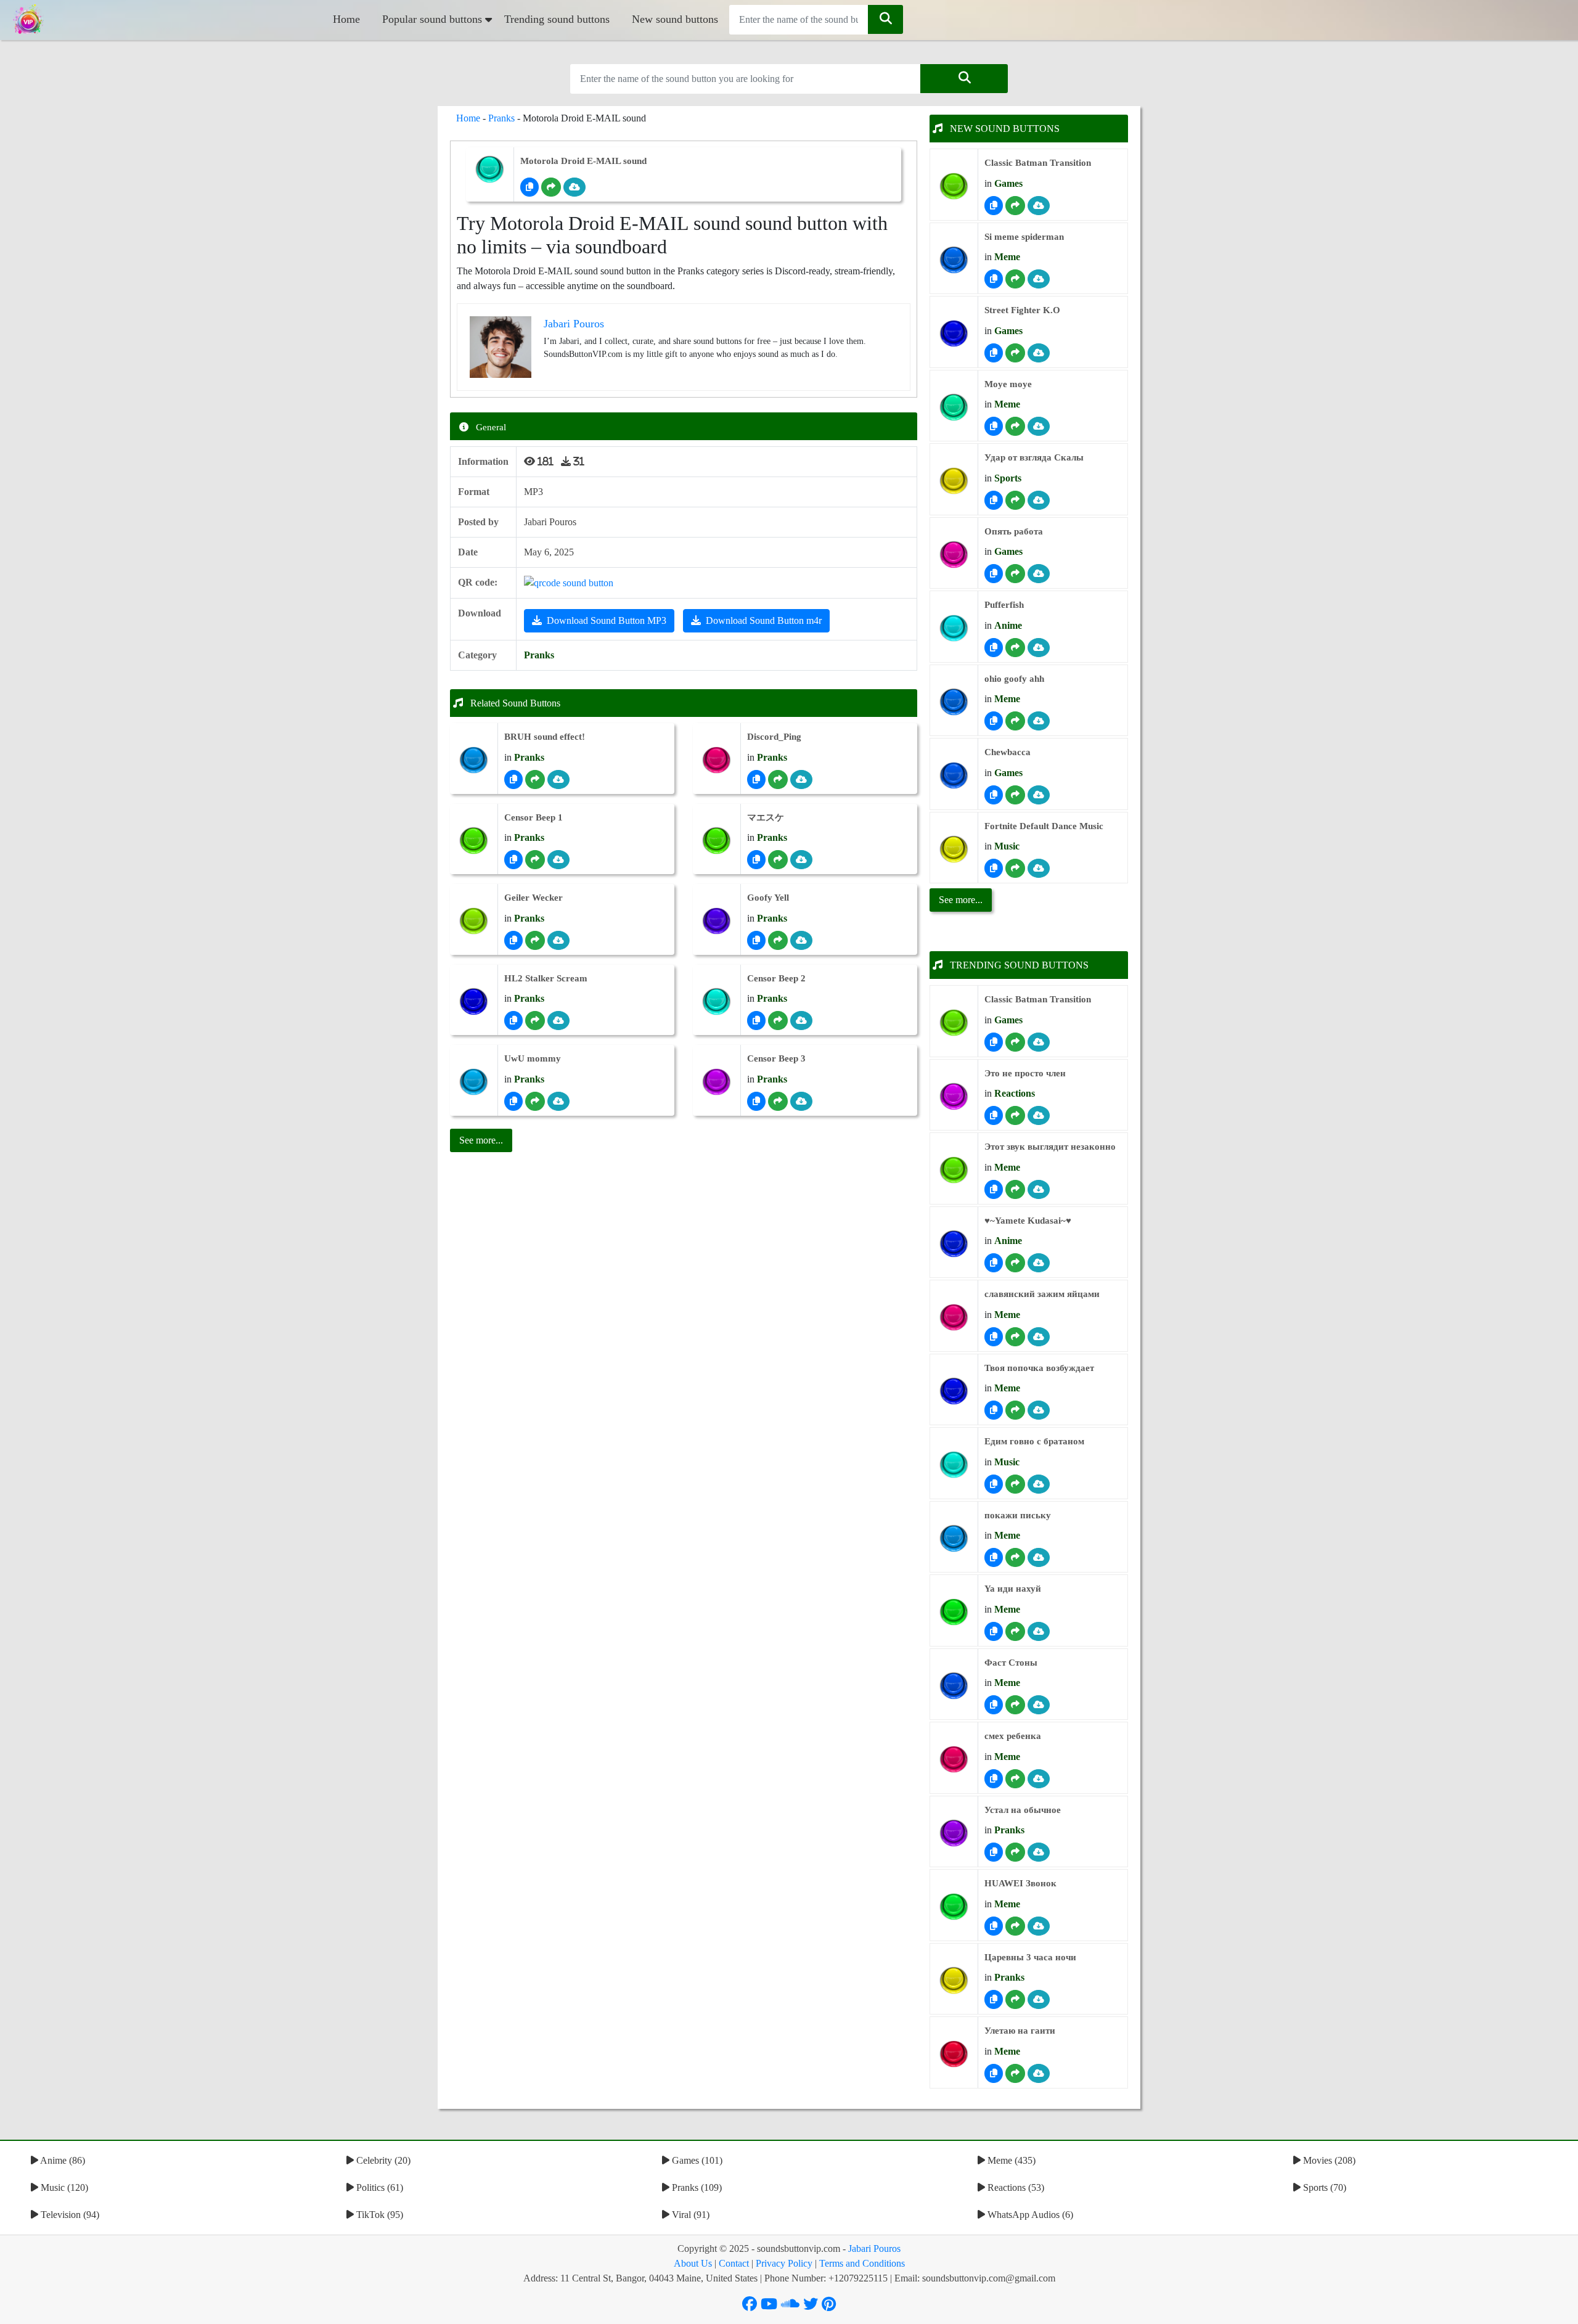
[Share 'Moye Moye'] (1015, 426)
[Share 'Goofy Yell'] (778, 940)
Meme (1007, 257)
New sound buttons (675, 19)
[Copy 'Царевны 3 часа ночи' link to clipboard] (994, 1999)
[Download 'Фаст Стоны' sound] (1039, 1705)
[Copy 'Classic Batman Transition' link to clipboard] (994, 206)
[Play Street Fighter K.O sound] (954, 334)
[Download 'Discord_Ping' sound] (801, 779)
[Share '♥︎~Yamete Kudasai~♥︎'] (1015, 1263)
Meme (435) (1010, 2160)
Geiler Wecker (533, 898)
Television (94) (69, 2215)
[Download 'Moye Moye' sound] (1039, 426)
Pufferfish (1004, 605)
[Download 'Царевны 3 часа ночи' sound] (1039, 1999)
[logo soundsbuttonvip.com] (28, 20)
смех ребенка (1013, 1736)
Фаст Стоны (1011, 1663)
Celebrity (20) (382, 2160)
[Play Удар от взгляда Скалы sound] (954, 481)
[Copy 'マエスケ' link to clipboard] (756, 860)
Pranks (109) (696, 2187)
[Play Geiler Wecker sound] (474, 921)
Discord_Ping (774, 737)
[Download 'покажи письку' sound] (1039, 1557)
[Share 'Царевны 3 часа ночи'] (1015, 1999)
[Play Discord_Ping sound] (717, 760)
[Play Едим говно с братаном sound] (954, 1465)
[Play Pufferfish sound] (954, 628)
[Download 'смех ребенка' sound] (1039, 1779)
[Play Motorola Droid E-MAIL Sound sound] (490, 169)
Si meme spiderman (1024, 237)
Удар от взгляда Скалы (1034, 457)
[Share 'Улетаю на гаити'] (1015, 2073)
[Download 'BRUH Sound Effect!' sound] (558, 779)
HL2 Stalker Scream (546, 978)
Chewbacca (1008, 752)
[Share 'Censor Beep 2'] (778, 1021)
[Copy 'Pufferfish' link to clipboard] (994, 648)
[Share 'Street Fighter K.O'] (1015, 353)
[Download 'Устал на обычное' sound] (1039, 1852)
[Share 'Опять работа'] (1015, 574)
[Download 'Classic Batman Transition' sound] (1039, 206)
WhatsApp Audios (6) (1029, 2215)
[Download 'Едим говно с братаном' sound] (1039, 1484)
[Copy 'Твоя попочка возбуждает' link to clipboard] (994, 1410)
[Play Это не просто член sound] (954, 1096)
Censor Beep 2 (776, 978)
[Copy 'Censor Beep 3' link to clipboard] (756, 1101)
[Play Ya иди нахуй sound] (954, 1612)
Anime (1008, 625)
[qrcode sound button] (569, 582)
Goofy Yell (768, 898)
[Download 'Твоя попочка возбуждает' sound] (1039, 1410)
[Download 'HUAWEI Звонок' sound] (1039, 1926)
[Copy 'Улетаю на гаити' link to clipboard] (994, 2073)
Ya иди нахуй (1013, 1589)
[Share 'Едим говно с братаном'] (1015, 1484)
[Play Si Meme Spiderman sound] (954, 260)
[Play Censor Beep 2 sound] (717, 1001)
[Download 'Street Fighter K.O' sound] (1039, 353)
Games (1008, 183)
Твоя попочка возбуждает (1039, 1368)
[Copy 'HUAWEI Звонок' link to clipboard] (994, 1926)
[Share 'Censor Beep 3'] (778, 1101)
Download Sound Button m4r (764, 620)
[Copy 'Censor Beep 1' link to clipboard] (513, 860)
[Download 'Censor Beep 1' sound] (558, 860)
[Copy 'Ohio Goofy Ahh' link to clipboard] (994, 721)
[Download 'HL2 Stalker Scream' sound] (558, 1021)
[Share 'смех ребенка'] (1015, 1779)
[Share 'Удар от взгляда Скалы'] (1015, 500)
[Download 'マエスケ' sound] (801, 860)
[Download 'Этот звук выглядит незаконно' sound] (1039, 1189)
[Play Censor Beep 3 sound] (717, 1082)
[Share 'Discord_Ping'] (778, 779)
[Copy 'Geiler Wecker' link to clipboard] (513, 940)
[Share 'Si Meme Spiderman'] (1015, 279)
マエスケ (766, 817)
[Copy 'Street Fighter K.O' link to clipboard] (994, 353)
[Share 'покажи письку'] (1015, 1557)
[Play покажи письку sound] (954, 1538)
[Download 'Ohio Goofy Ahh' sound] (1039, 721)
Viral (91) (689, 2215)
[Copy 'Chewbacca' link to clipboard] (994, 795)
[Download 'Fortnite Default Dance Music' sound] (1039, 868)
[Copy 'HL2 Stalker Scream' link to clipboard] (513, 1021)
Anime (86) (62, 2160)
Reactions (1015, 1093)
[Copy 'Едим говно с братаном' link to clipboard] (994, 1484)
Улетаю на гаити (1020, 2031)
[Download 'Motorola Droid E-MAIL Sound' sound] (574, 187)
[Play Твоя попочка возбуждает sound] (954, 1391)
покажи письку (1018, 1515)
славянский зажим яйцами (1042, 1294)
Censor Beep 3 (776, 1058)
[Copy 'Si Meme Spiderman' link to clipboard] (994, 279)
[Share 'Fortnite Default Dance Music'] (1015, 868)
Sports (1008, 478)
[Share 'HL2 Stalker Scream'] (535, 1021)
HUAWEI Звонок (1020, 1883)
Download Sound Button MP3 (607, 620)
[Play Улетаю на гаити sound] (954, 2054)
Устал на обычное (1023, 1810)
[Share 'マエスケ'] (778, 860)
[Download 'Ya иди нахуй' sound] (1039, 1631)
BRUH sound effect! (545, 737)
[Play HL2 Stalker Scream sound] (474, 1001)
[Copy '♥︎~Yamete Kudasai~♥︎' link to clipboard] (994, 1263)
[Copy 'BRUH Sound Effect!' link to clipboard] (513, 779)
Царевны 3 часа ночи (1030, 1957)
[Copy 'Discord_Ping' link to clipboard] (756, 779)
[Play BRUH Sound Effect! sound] (474, 760)
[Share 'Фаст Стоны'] (1015, 1705)
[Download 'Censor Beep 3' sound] (801, 1101)
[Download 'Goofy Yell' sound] (801, 940)
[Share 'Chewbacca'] (1015, 795)
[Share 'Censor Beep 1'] (535, 860)
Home (346, 19)
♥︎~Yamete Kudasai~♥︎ (1028, 1221)
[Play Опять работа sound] (954, 554)
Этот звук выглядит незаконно (1050, 1147)
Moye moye (1008, 384)
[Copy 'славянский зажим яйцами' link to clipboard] (994, 1337)
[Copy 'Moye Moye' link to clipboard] (994, 426)
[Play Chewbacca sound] (954, 776)
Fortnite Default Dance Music (1044, 826)
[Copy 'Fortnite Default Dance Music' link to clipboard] (994, 868)
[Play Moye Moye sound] (954, 407)
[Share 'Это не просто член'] (1015, 1115)
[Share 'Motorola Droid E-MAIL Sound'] (551, 187)
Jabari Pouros (874, 2248)
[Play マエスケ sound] (717, 841)
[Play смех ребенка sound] (954, 1760)
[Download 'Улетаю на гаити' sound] (1039, 2073)
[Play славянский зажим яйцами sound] (954, 1318)
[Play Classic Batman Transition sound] (954, 186)
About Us (693, 2263)
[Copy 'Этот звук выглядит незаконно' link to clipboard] (994, 1189)
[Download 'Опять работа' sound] (1039, 574)
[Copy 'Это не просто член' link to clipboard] (994, 1115)
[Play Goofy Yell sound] (717, 921)
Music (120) (63, 2187)
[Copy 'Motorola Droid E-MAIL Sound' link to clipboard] (529, 187)
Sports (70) (1323, 2187)
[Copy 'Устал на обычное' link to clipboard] (994, 1852)
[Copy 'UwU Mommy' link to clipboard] (513, 1101)
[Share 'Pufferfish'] (1015, 648)
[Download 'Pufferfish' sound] (1039, 648)
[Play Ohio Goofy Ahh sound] (954, 702)
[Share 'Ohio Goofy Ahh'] (1015, 721)
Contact (734, 2263)
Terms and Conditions (862, 2263)
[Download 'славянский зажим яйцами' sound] (1039, 1337)
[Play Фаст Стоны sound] (954, 1686)
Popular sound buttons (432, 19)
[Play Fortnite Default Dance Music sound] (954, 849)
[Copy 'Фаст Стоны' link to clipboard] (994, 1705)
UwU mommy (533, 1058)
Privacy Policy (784, 2263)
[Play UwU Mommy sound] (474, 1082)
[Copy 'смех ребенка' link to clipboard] (994, 1779)
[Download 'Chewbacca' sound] (1039, 795)
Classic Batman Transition (1038, 163)
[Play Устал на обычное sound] (954, 1833)
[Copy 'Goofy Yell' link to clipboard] (756, 940)
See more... (961, 900)
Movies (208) (1328, 2160)
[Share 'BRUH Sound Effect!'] (535, 779)
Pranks (501, 118)
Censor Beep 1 (533, 817)
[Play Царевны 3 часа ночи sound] (954, 1980)
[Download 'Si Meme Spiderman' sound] (1039, 279)
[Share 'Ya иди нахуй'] (1015, 1631)
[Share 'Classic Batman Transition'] (1015, 206)
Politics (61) (378, 2187)
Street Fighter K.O (1022, 310)
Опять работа (1014, 531)
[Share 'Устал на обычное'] (1015, 1852)
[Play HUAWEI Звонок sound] (954, 1907)
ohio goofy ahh (1014, 679)
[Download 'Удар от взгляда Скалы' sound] (1039, 500)
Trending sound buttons (557, 19)
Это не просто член (1025, 1073)
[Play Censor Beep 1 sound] (474, 841)
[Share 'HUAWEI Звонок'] (1015, 1926)
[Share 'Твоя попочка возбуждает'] (1015, 1410)
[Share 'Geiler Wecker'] (535, 940)
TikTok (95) (378, 2215)
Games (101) (696, 2160)
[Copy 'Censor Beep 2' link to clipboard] (756, 1021)
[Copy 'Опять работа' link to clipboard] (994, 574)
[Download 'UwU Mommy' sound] (558, 1101)
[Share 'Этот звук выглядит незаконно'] (1015, 1189)
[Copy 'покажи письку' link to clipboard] (994, 1557)
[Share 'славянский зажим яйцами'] (1015, 1337)
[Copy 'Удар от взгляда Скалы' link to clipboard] (994, 500)
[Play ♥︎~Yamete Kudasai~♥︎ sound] (954, 1244)
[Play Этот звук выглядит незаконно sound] (954, 1170)
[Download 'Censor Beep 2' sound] (801, 1021)
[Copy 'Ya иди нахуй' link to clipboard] (994, 1631)
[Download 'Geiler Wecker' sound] (558, 940)
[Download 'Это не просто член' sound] (1039, 1115)
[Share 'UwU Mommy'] (535, 1101)
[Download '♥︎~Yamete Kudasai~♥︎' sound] (1039, 1263)
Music (1007, 846)
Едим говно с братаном (1034, 1441)
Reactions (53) (1015, 2187)
